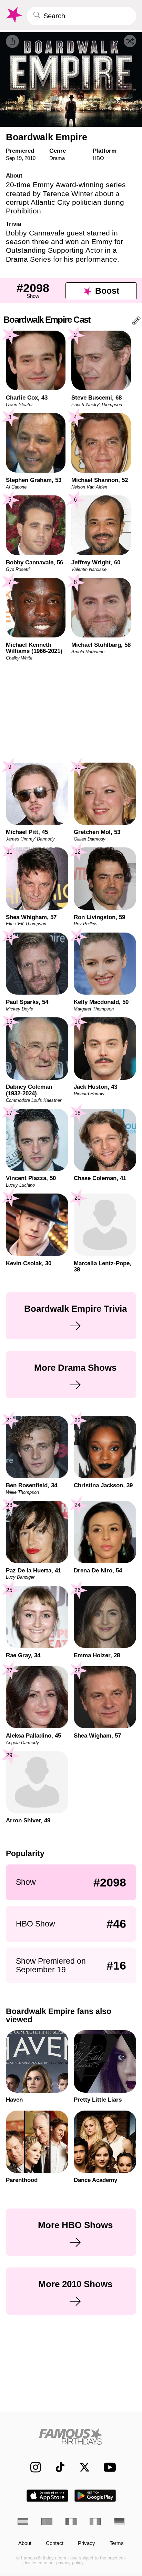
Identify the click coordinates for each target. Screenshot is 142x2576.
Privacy (87, 2543)
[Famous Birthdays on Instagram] (32, 2467)
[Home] (71, 2436)
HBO (98, 158)
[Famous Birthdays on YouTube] (108, 2467)
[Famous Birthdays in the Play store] (95, 2496)
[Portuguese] (47, 2522)
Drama (57, 158)
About (25, 2543)
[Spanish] (23, 2522)
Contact (55, 2543)
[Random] (130, 41)
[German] (119, 2522)
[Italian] (95, 2522)
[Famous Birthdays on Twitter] (81, 2467)
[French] (71, 2522)
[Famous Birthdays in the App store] (47, 2496)
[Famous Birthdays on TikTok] (57, 2467)
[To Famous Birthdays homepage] (13, 15)
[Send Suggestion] (136, 322)
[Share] (12, 41)
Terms (117, 2543)
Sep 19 (14, 158)
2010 (30, 158)
